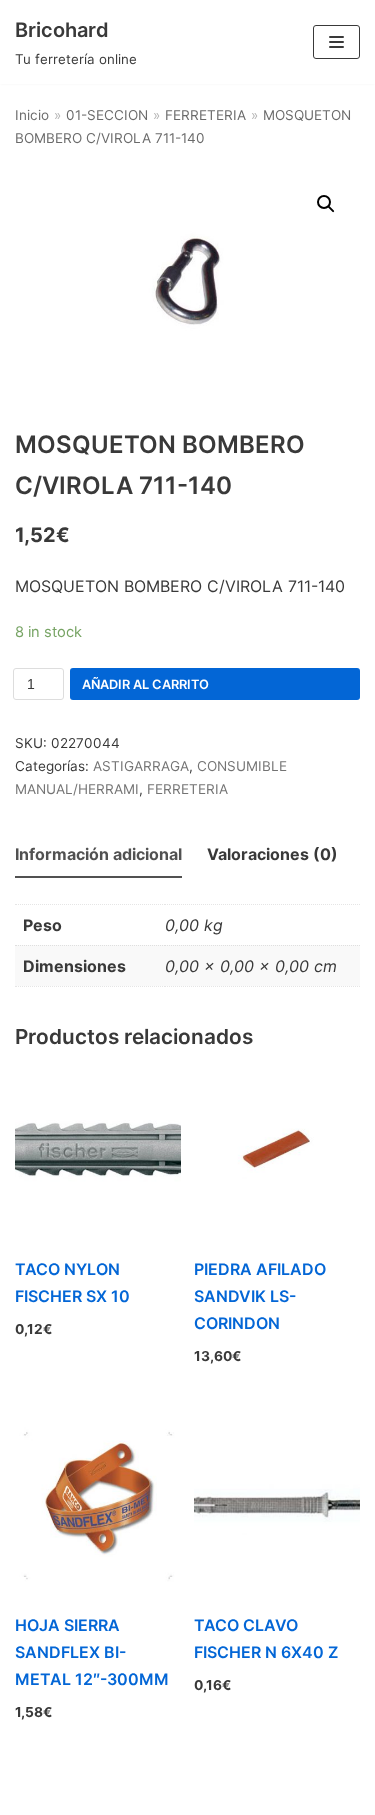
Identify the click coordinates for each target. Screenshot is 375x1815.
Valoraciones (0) (272, 854)
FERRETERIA (205, 115)
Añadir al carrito (145, 684)
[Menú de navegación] (336, 42)
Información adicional (98, 854)
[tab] (98, 855)
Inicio (32, 115)
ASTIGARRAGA (141, 766)
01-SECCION (107, 115)
